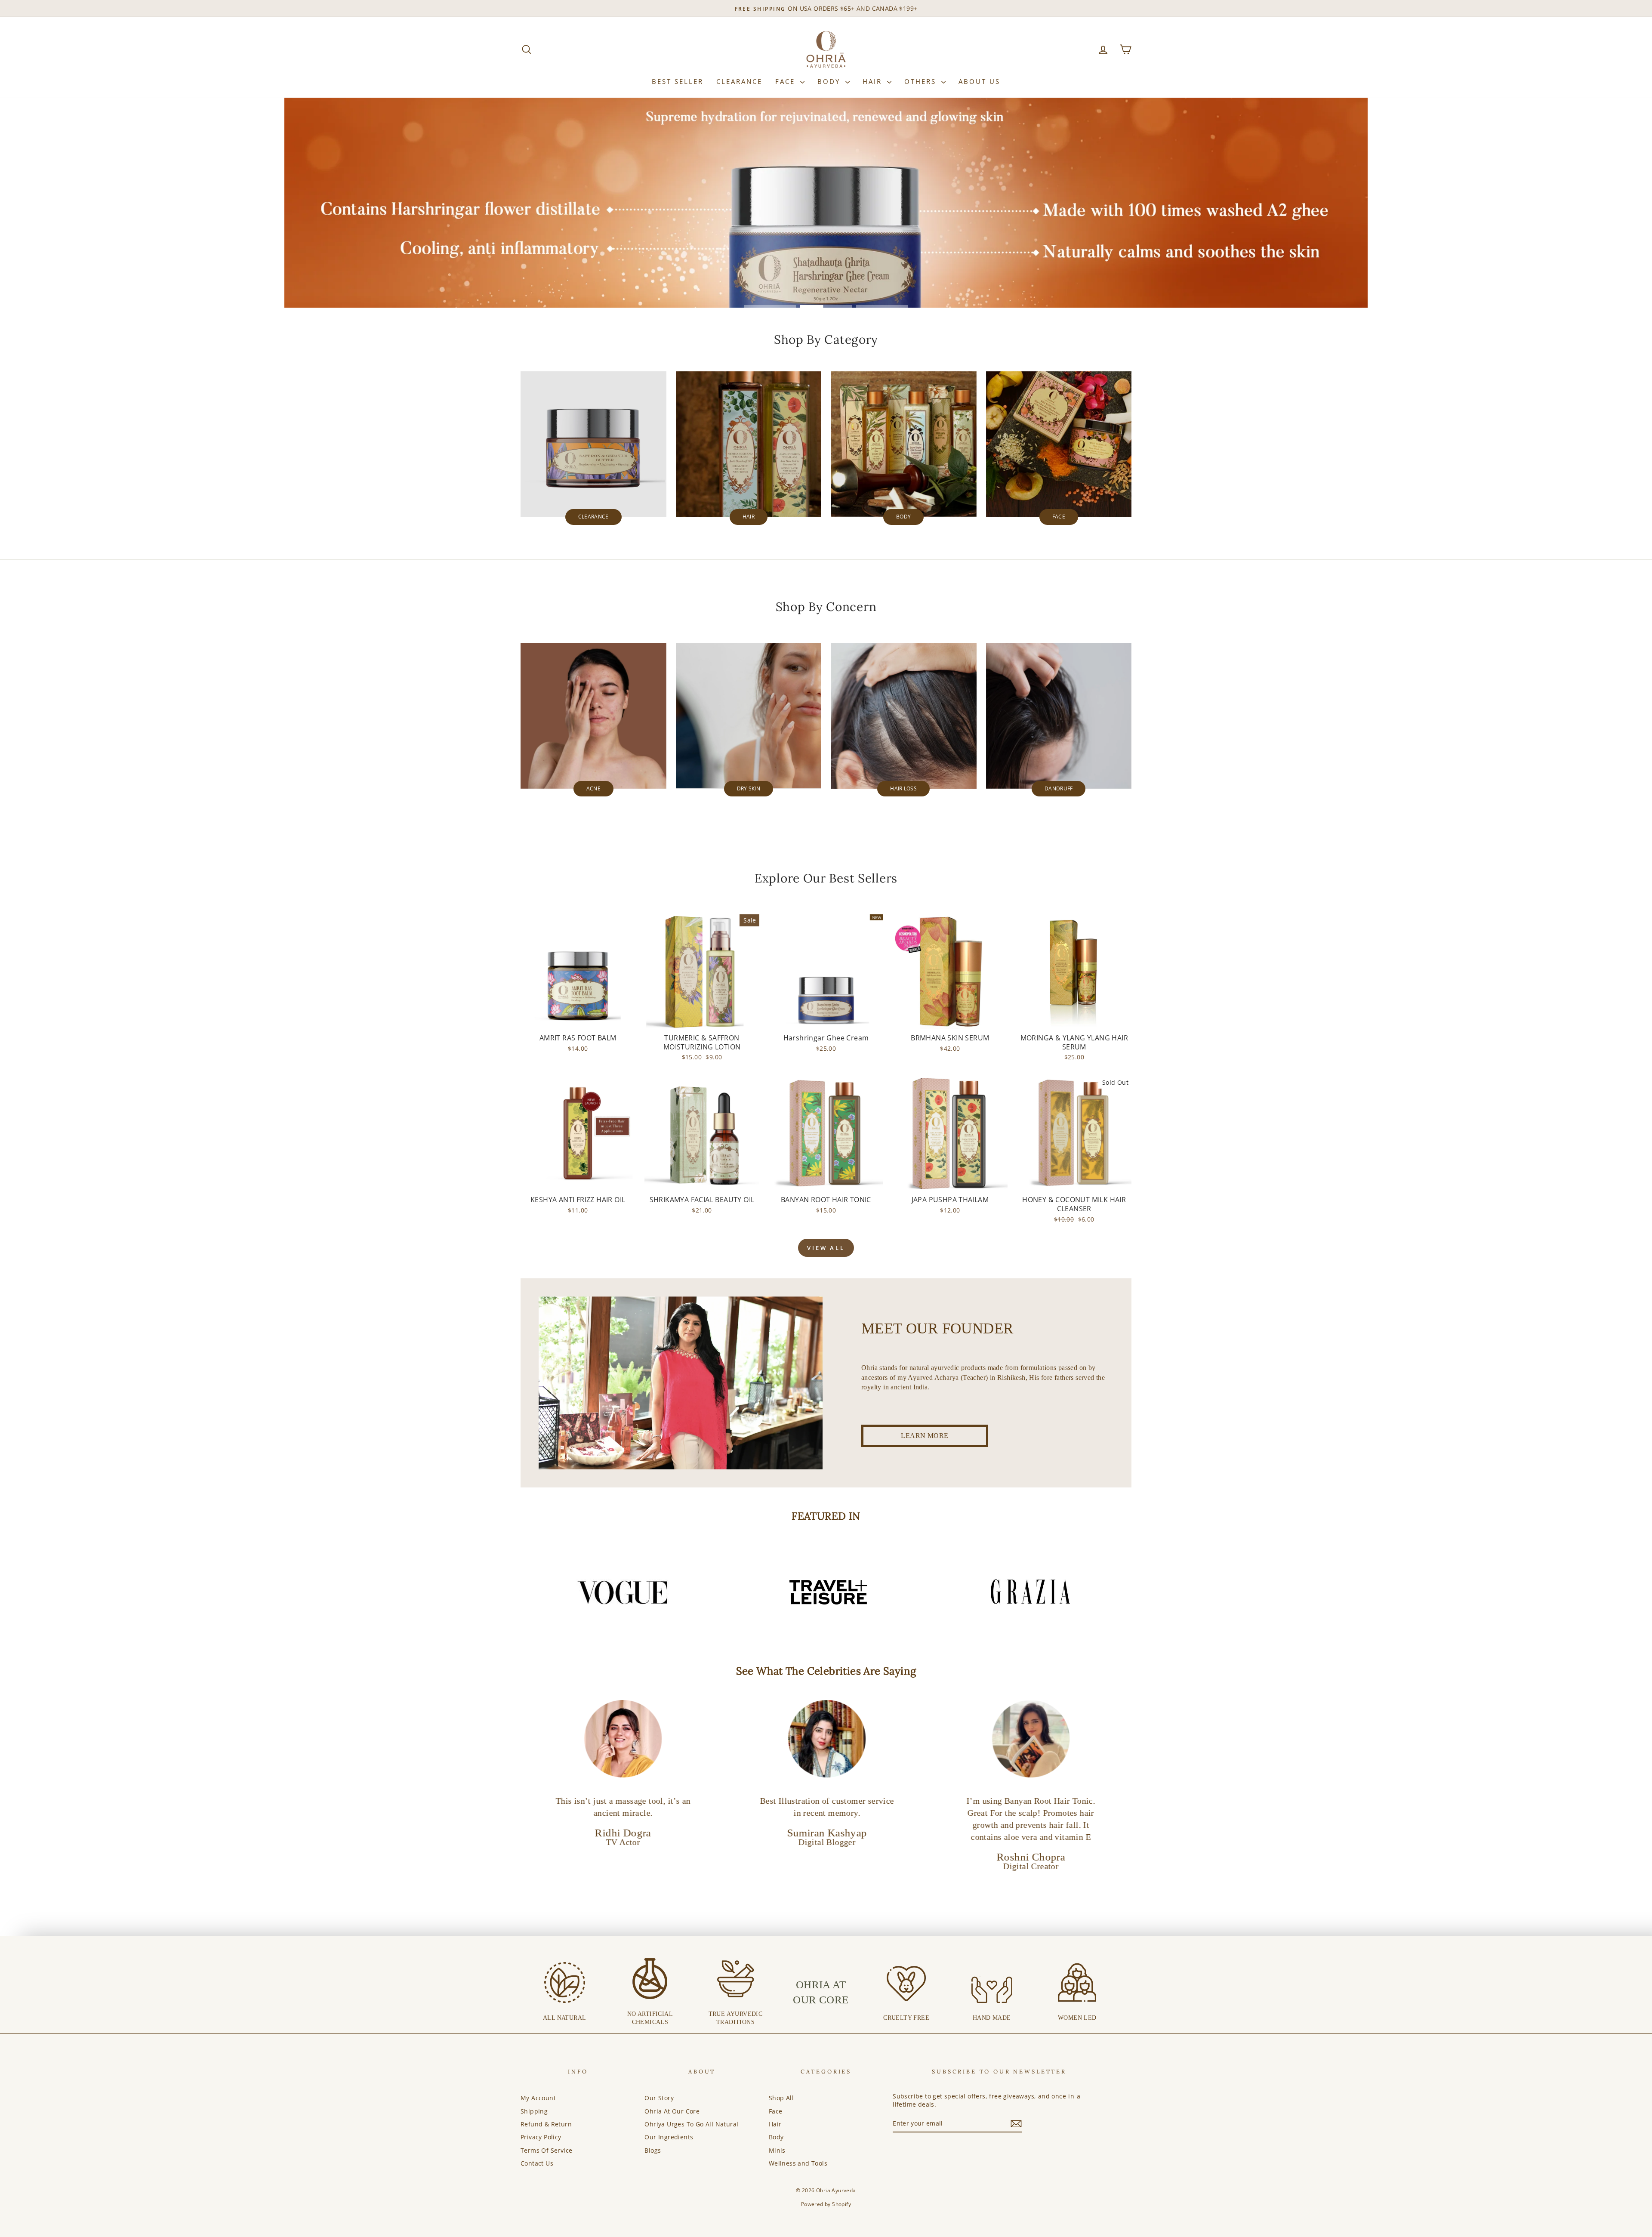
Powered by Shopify (826, 2204)
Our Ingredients (669, 2137)
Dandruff (1059, 788)
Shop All (781, 2098)
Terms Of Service (546, 2150)
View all (826, 1248)
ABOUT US (979, 81)
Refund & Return (546, 2124)
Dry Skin (749, 788)
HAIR (874, 81)
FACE (787, 81)
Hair (749, 517)
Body (903, 517)
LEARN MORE (925, 1436)
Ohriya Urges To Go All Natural (691, 2124)
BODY (830, 81)
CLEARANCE (739, 81)
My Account (538, 2098)
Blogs (653, 2150)
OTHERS (922, 81)
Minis (777, 2150)
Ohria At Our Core (672, 2111)
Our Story (659, 2098)
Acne (593, 788)
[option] (623, 1592)
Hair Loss (903, 788)
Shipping (534, 2111)
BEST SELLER (678, 81)
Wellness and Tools (798, 2163)
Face (1059, 517)
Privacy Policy (541, 2137)
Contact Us (537, 2163)
